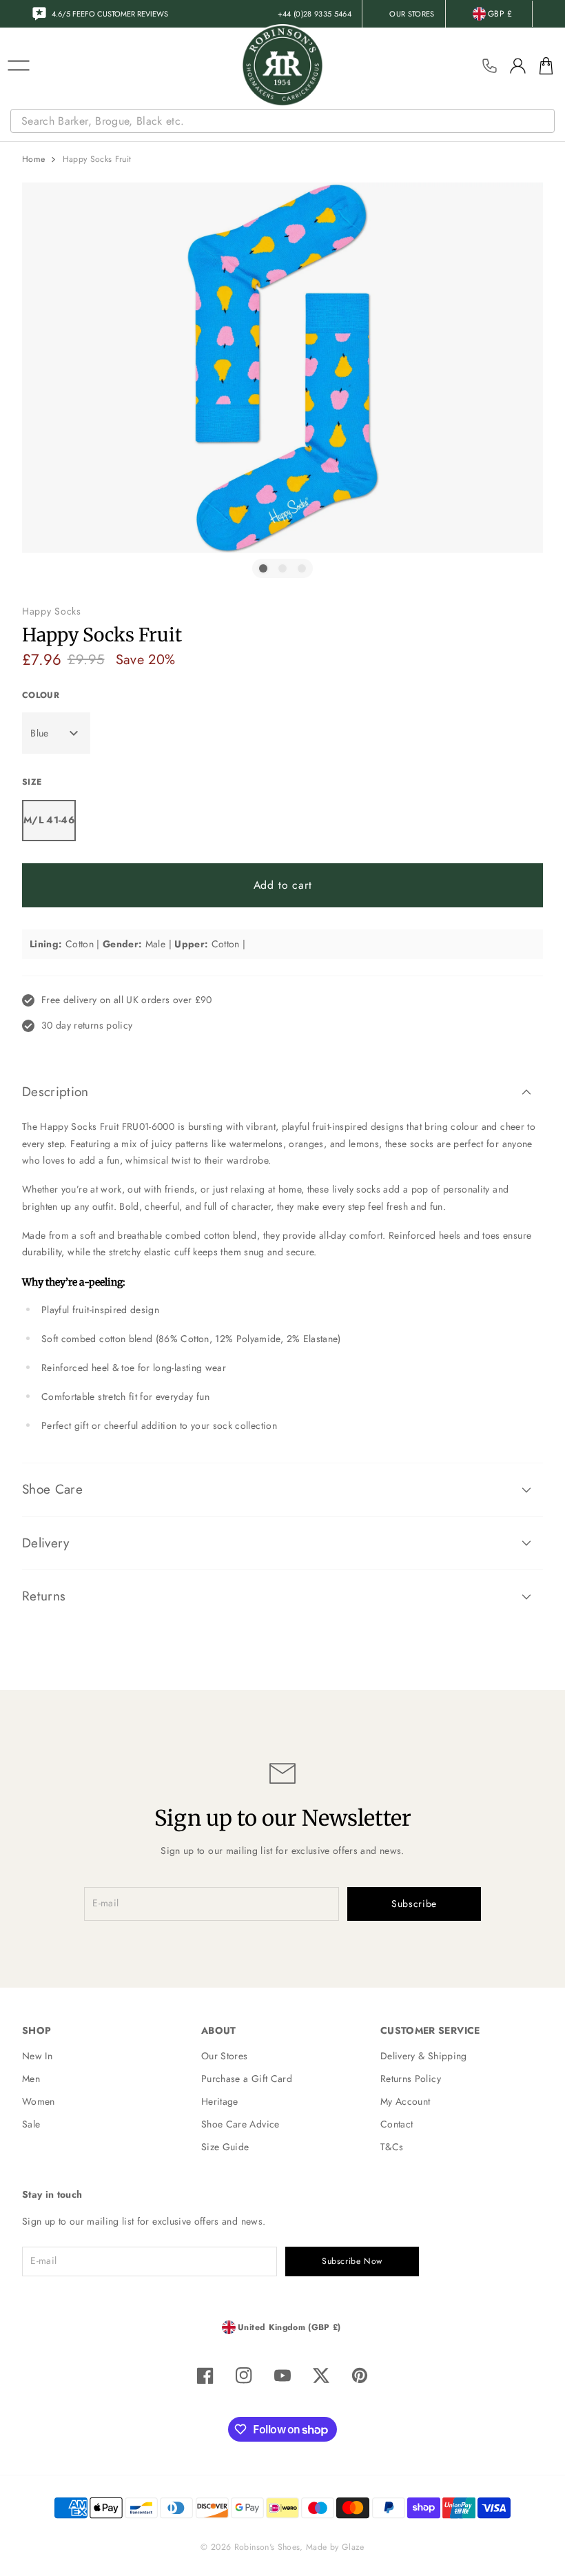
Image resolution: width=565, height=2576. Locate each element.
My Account (405, 2101)
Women (39, 2101)
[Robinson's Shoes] (282, 65)
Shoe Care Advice (240, 2124)
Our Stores (225, 2056)
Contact (397, 2124)
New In (37, 2056)
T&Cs (392, 2147)
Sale (31, 2124)
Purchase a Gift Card (247, 2079)
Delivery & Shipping (424, 2056)
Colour (41, 695)
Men (31, 2079)
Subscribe (414, 1904)
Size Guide (225, 2147)
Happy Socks (52, 611)
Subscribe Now (352, 2261)
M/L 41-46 (49, 820)
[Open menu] (19, 65)
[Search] (546, 121)
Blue (39, 733)
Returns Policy (411, 2079)
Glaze (353, 2547)
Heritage (220, 2101)
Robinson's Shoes (267, 2547)
